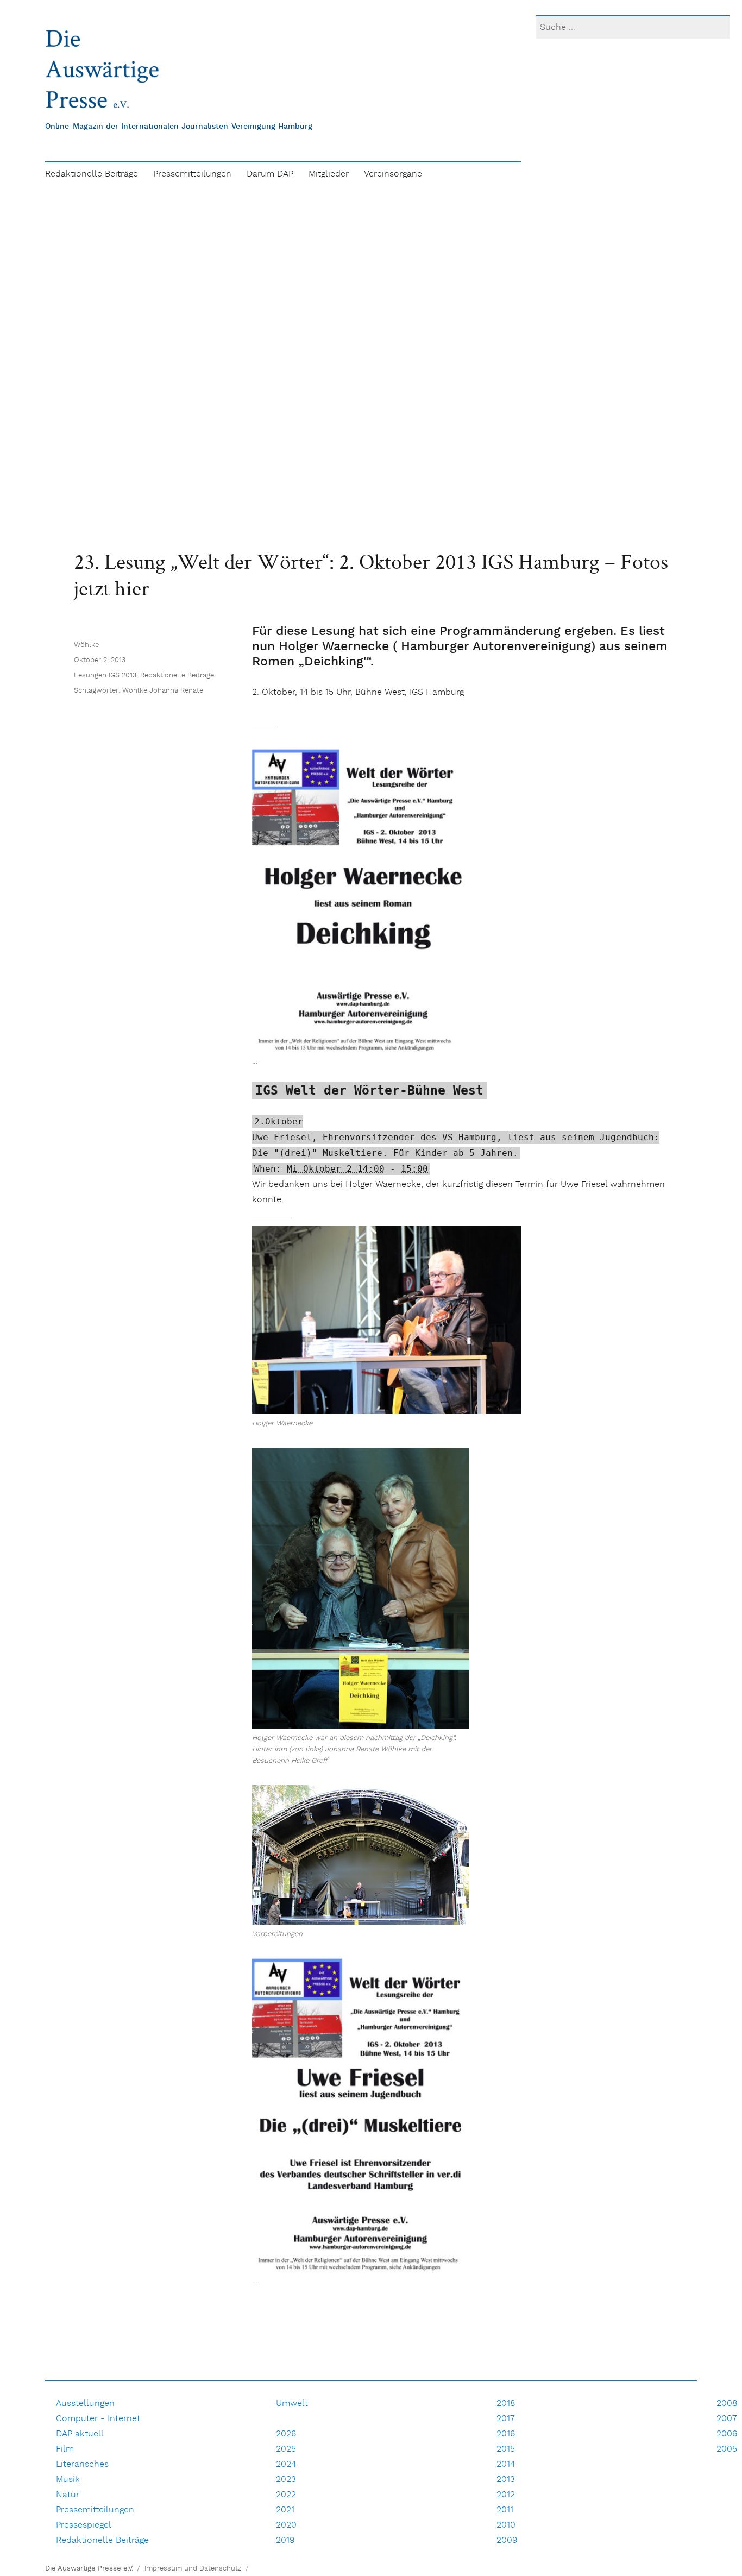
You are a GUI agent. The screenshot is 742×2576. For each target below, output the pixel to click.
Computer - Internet (98, 2419)
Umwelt (292, 2404)
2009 (507, 2540)
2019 (285, 2540)
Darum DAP (270, 174)
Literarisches (82, 2464)
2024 (286, 2464)
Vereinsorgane (393, 174)
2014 (506, 2464)
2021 (285, 2510)
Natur (68, 2495)
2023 (286, 2480)
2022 (286, 2495)
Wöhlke (86, 645)
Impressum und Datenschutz (193, 2569)
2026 (286, 2434)
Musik (68, 2480)
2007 (727, 2419)
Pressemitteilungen (192, 174)
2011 (505, 2510)
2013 (506, 2480)
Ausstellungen (85, 2404)
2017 (506, 2419)
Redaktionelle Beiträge (92, 174)
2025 (286, 2449)
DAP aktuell (80, 2434)
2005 (727, 2449)
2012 (506, 2495)
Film (65, 2449)
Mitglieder (329, 174)
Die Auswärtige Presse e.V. (89, 2569)
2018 (506, 2404)
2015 (506, 2449)
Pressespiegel (84, 2525)
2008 (727, 2404)
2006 (727, 2434)
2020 (286, 2525)
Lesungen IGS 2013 (105, 676)
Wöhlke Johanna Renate (163, 691)
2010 (506, 2525)
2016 (506, 2434)
